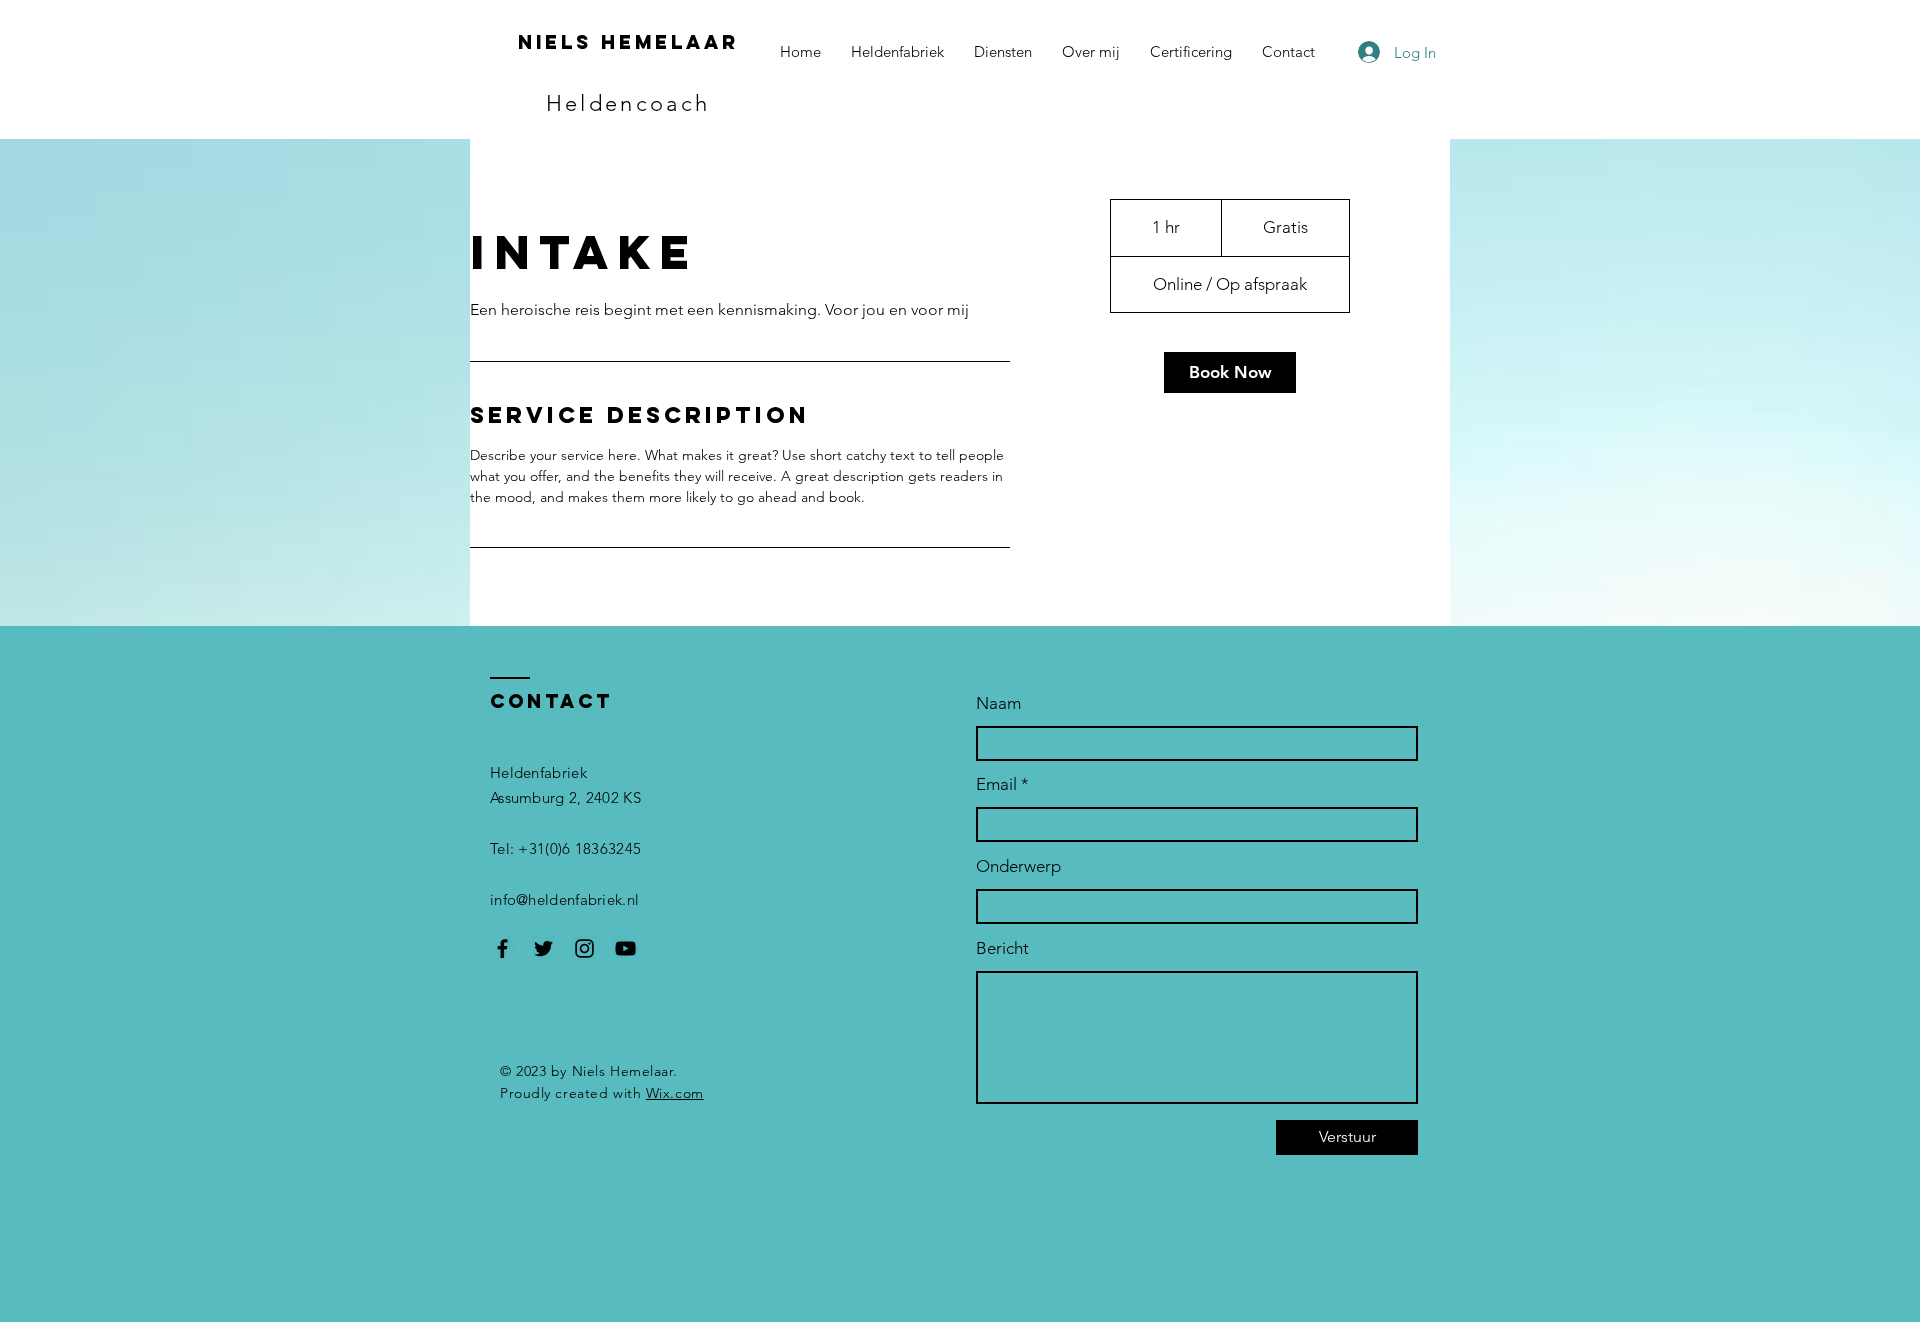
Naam (998, 703)
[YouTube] (625, 948)
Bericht (1002, 948)
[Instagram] (584, 948)
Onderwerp (1018, 866)
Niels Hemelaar (628, 42)
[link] (1230, 372)
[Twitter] (543, 948)
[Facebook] (502, 948)
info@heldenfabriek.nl (564, 899)
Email (996, 784)
